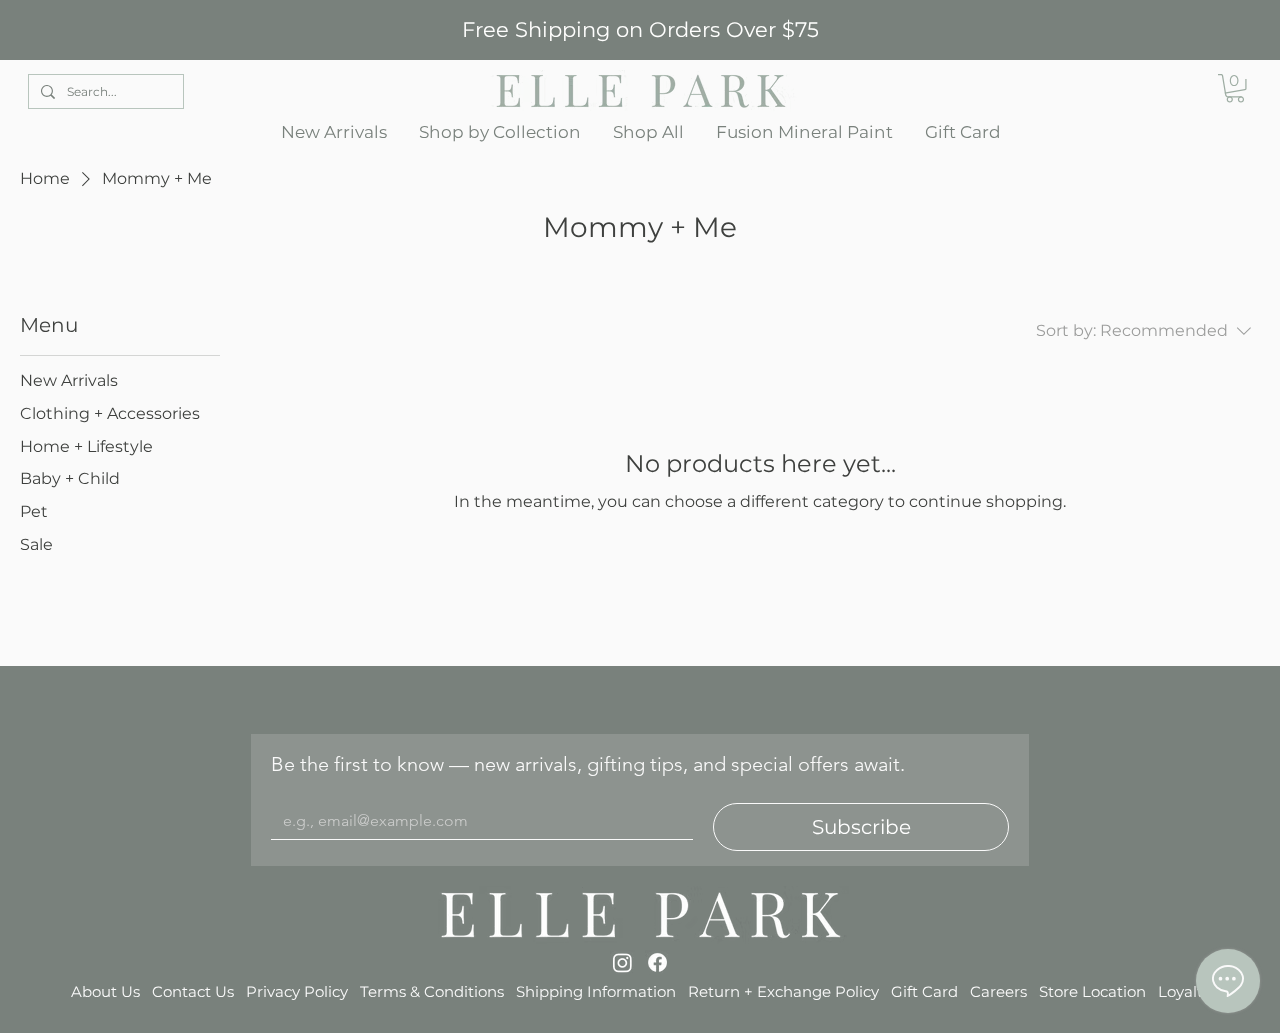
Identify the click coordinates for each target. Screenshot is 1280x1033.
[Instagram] (622, 962)
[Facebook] (657, 962)
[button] (500, 132)
